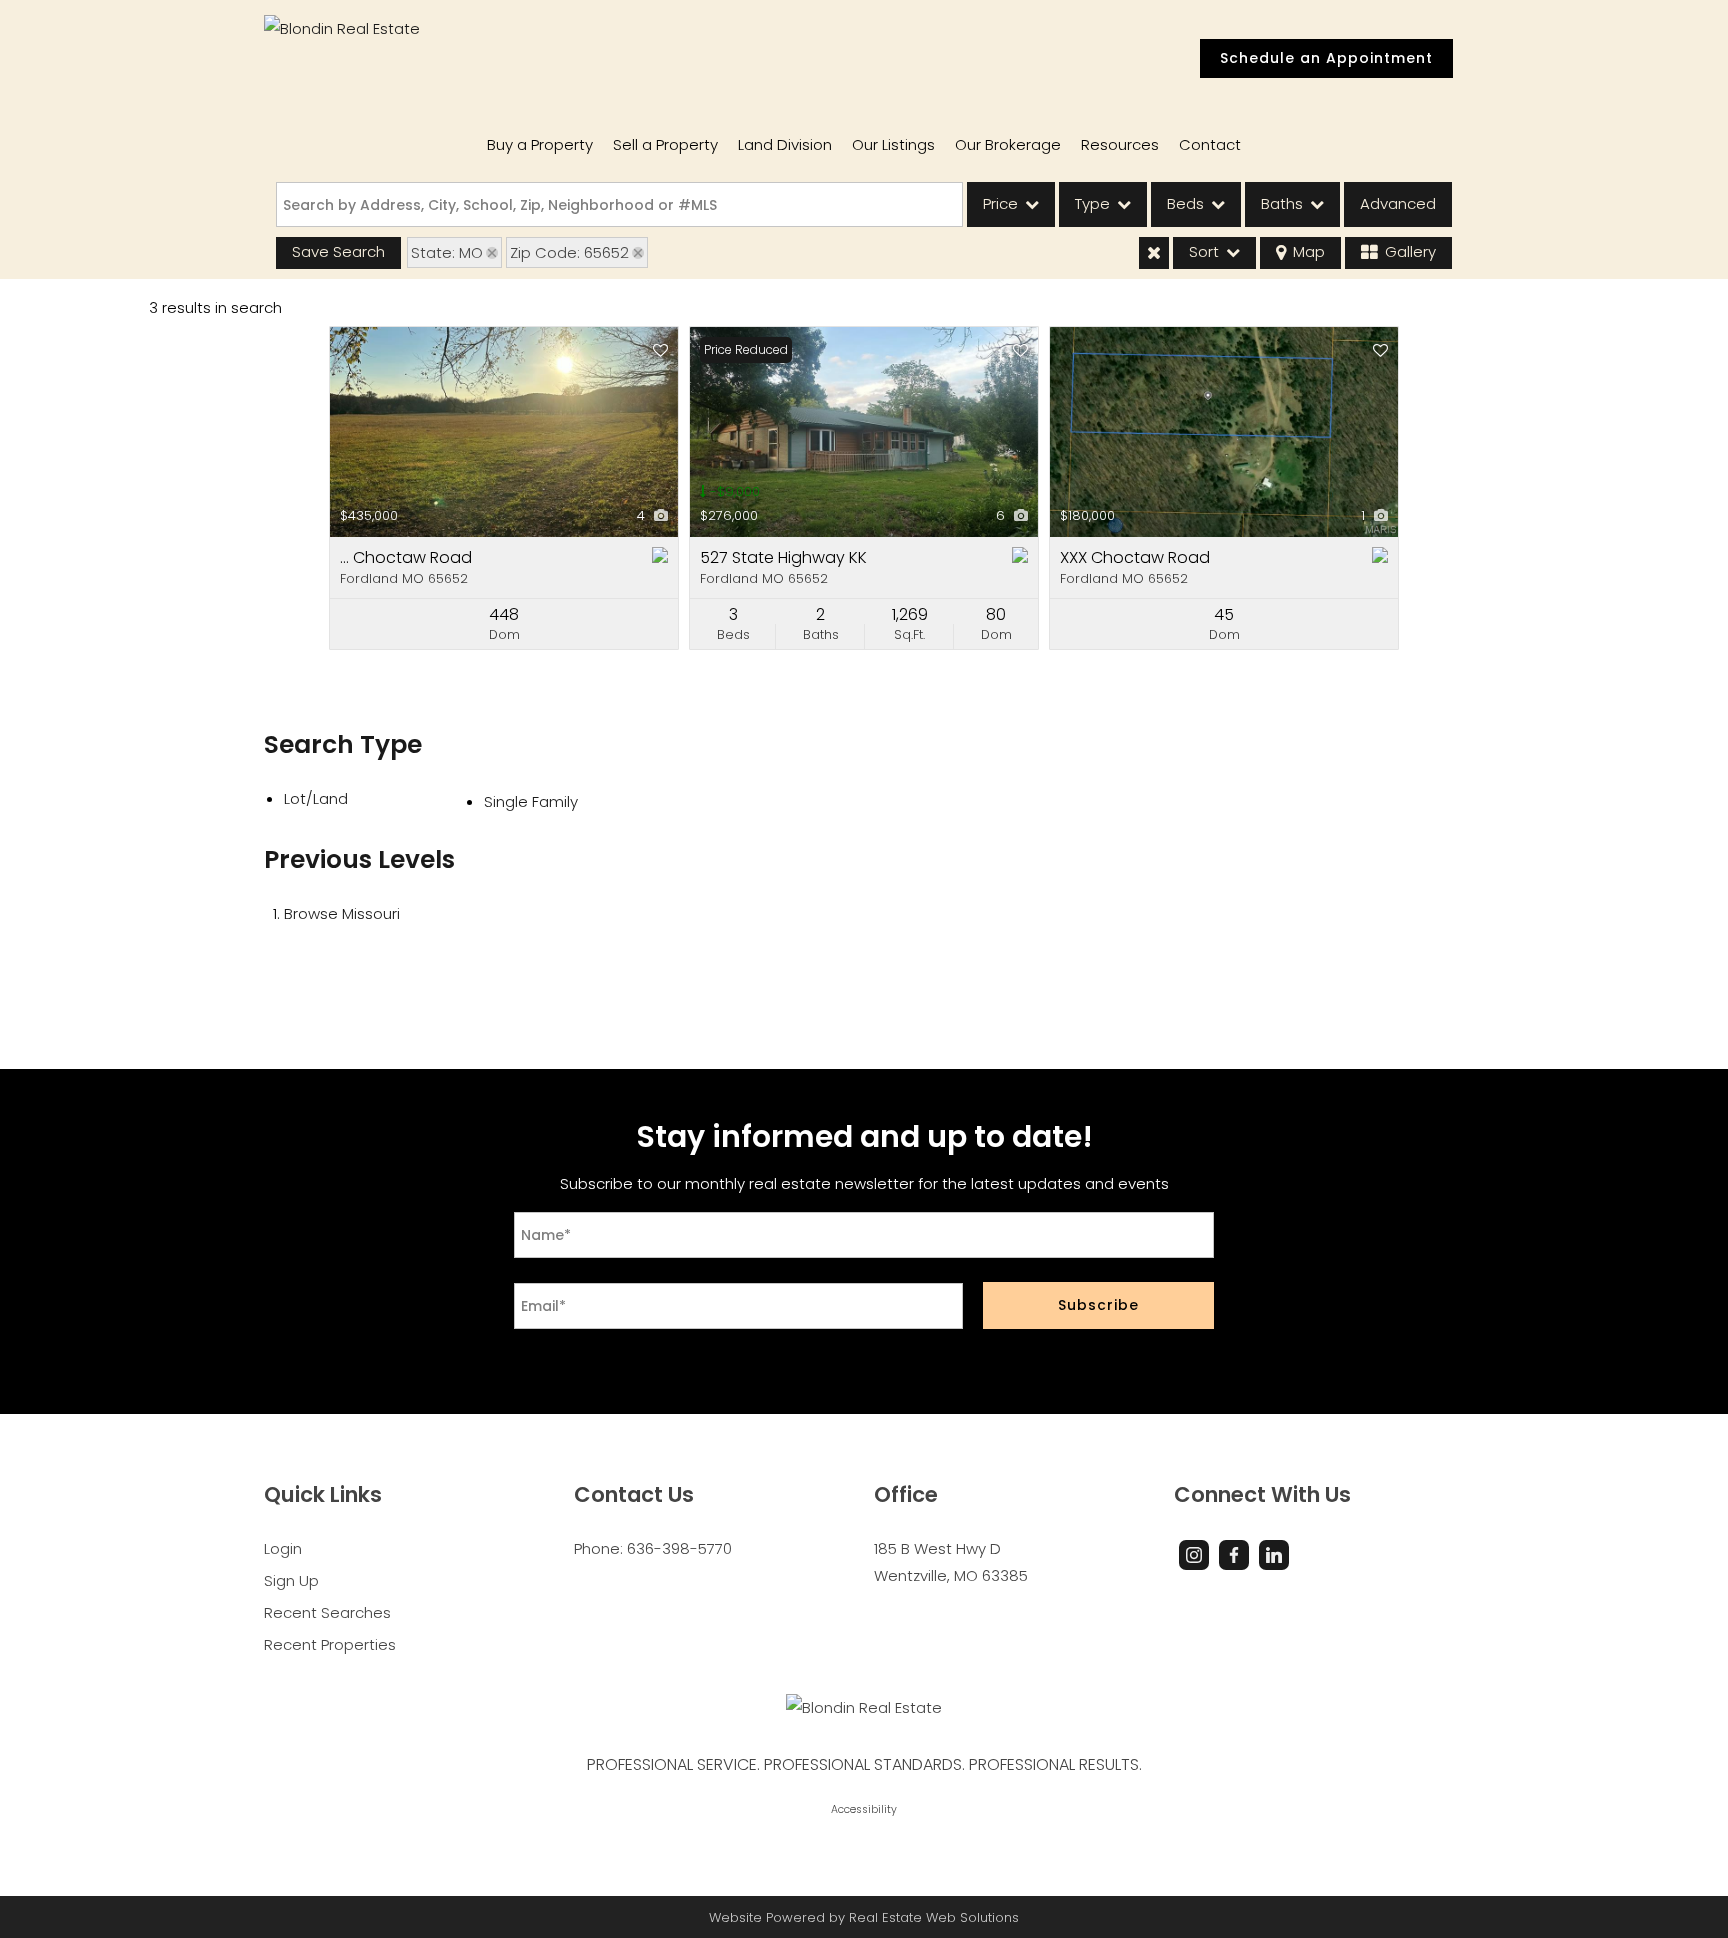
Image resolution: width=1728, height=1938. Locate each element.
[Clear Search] (1154, 253)
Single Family (531, 801)
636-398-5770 (679, 1548)
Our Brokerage (1008, 144)
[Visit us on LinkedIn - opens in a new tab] (1274, 1555)
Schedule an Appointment (1326, 58)
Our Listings (893, 144)
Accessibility (864, 1809)
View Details (504, 432)
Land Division (785, 144)
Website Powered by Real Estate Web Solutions (864, 1917)
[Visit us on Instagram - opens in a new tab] (1194, 1555)
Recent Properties (330, 1644)
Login (283, 1548)
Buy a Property (540, 144)
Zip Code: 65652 (569, 252)
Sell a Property (665, 144)
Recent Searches (327, 1612)
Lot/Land (316, 798)
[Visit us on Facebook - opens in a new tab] (1234, 1555)
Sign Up (291, 1580)
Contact (1210, 144)
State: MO (447, 252)
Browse (342, 913)
